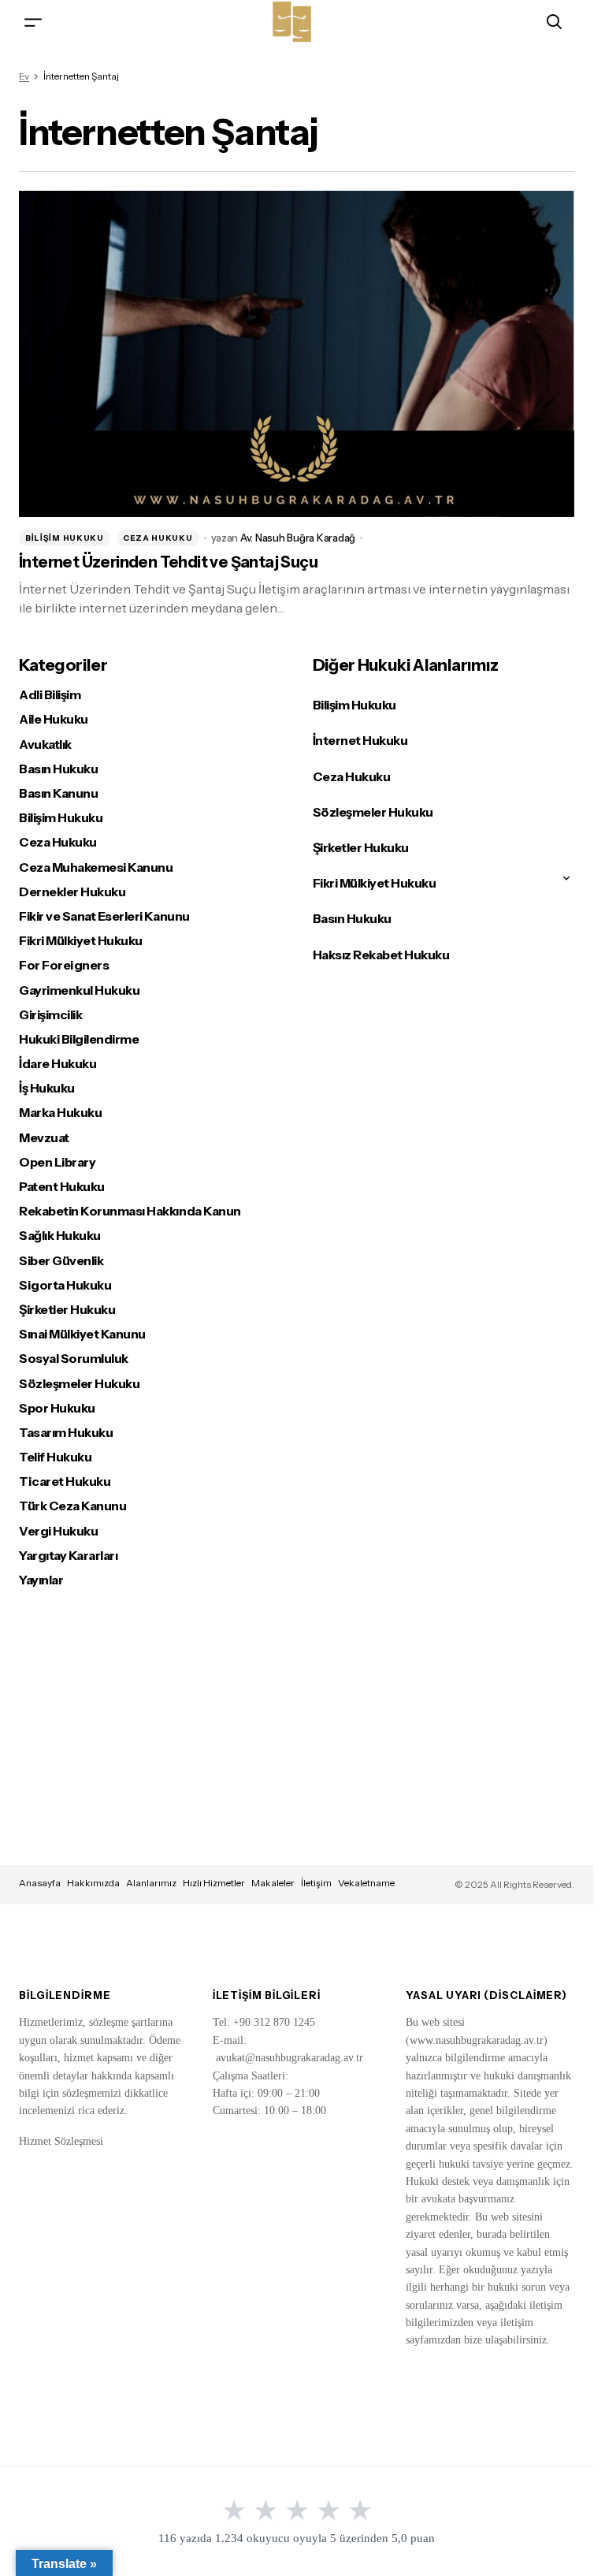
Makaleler (273, 1883)
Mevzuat (44, 1138)
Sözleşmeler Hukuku (79, 1384)
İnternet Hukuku (360, 740)
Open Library (57, 1162)
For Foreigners (64, 965)
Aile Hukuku (54, 719)
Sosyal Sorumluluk (74, 1359)
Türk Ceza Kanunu (72, 1506)
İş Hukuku (47, 1088)
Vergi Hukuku (58, 1531)
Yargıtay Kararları (68, 1556)
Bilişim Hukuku (65, 538)
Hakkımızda (93, 1883)
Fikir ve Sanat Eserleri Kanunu (104, 916)
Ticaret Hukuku (65, 1482)
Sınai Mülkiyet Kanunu (82, 1334)
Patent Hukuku (62, 1187)
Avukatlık (45, 745)
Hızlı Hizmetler (214, 1883)
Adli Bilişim (50, 695)
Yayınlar (41, 1580)
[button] (33, 22)
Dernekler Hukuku (72, 892)
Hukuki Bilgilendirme (79, 1039)
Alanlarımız (151, 1883)
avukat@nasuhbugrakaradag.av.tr (290, 2058)
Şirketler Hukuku (67, 1310)
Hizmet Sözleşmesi (61, 2141)
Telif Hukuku (55, 1457)
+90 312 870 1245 (274, 2022)
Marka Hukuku (60, 1113)
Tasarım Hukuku (66, 1433)
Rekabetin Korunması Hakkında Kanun (130, 1211)
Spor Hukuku (57, 1408)
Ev (24, 76)
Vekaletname (366, 1883)
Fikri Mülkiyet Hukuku (81, 941)
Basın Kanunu (58, 793)
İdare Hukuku (58, 1064)
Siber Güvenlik (61, 1261)
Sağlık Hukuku (60, 1236)
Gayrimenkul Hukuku (79, 990)
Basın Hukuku (58, 769)
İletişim (316, 1883)
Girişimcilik (50, 1015)
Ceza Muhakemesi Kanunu (96, 867)
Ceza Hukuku (158, 538)
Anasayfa (40, 1883)
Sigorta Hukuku (65, 1285)
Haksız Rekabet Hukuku (381, 955)
